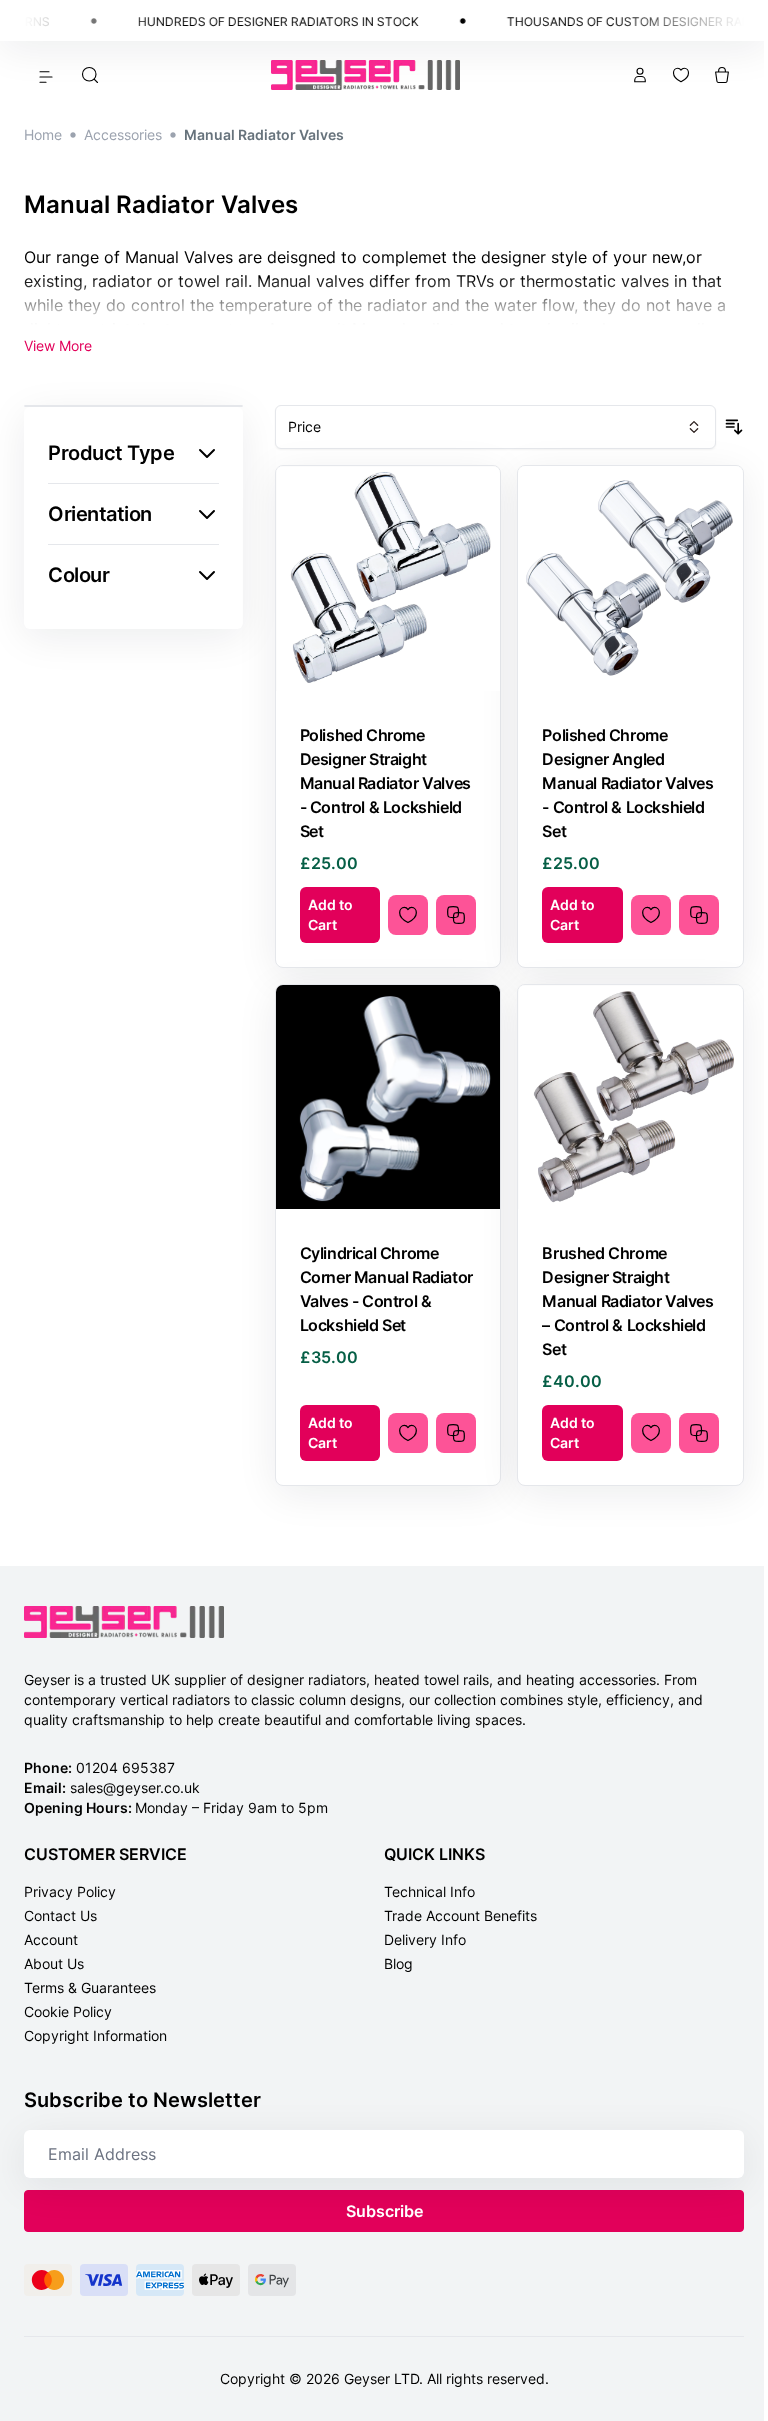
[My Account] (640, 75)
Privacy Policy (70, 1891)
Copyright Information (95, 2035)
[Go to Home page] (365, 75)
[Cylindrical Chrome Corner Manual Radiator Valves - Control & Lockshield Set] (388, 1097)
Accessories (123, 134)
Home (43, 134)
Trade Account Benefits (460, 1915)
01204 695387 (125, 1767)
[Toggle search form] (90, 75)
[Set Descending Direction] (734, 427)
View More (58, 345)
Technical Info (429, 1891)
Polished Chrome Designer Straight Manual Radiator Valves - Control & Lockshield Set (385, 783)
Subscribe (384, 2211)
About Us (54, 1963)
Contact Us (60, 1915)
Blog (398, 1963)
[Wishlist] (681, 75)
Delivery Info (425, 1939)
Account (51, 1939)
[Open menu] (46, 75)
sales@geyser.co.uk (135, 1787)
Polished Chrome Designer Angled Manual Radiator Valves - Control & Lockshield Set (627, 783)
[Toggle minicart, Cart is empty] (722, 75)
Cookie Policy (68, 2011)
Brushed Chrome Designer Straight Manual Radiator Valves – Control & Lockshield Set (627, 1301)
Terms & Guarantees (90, 1987)
